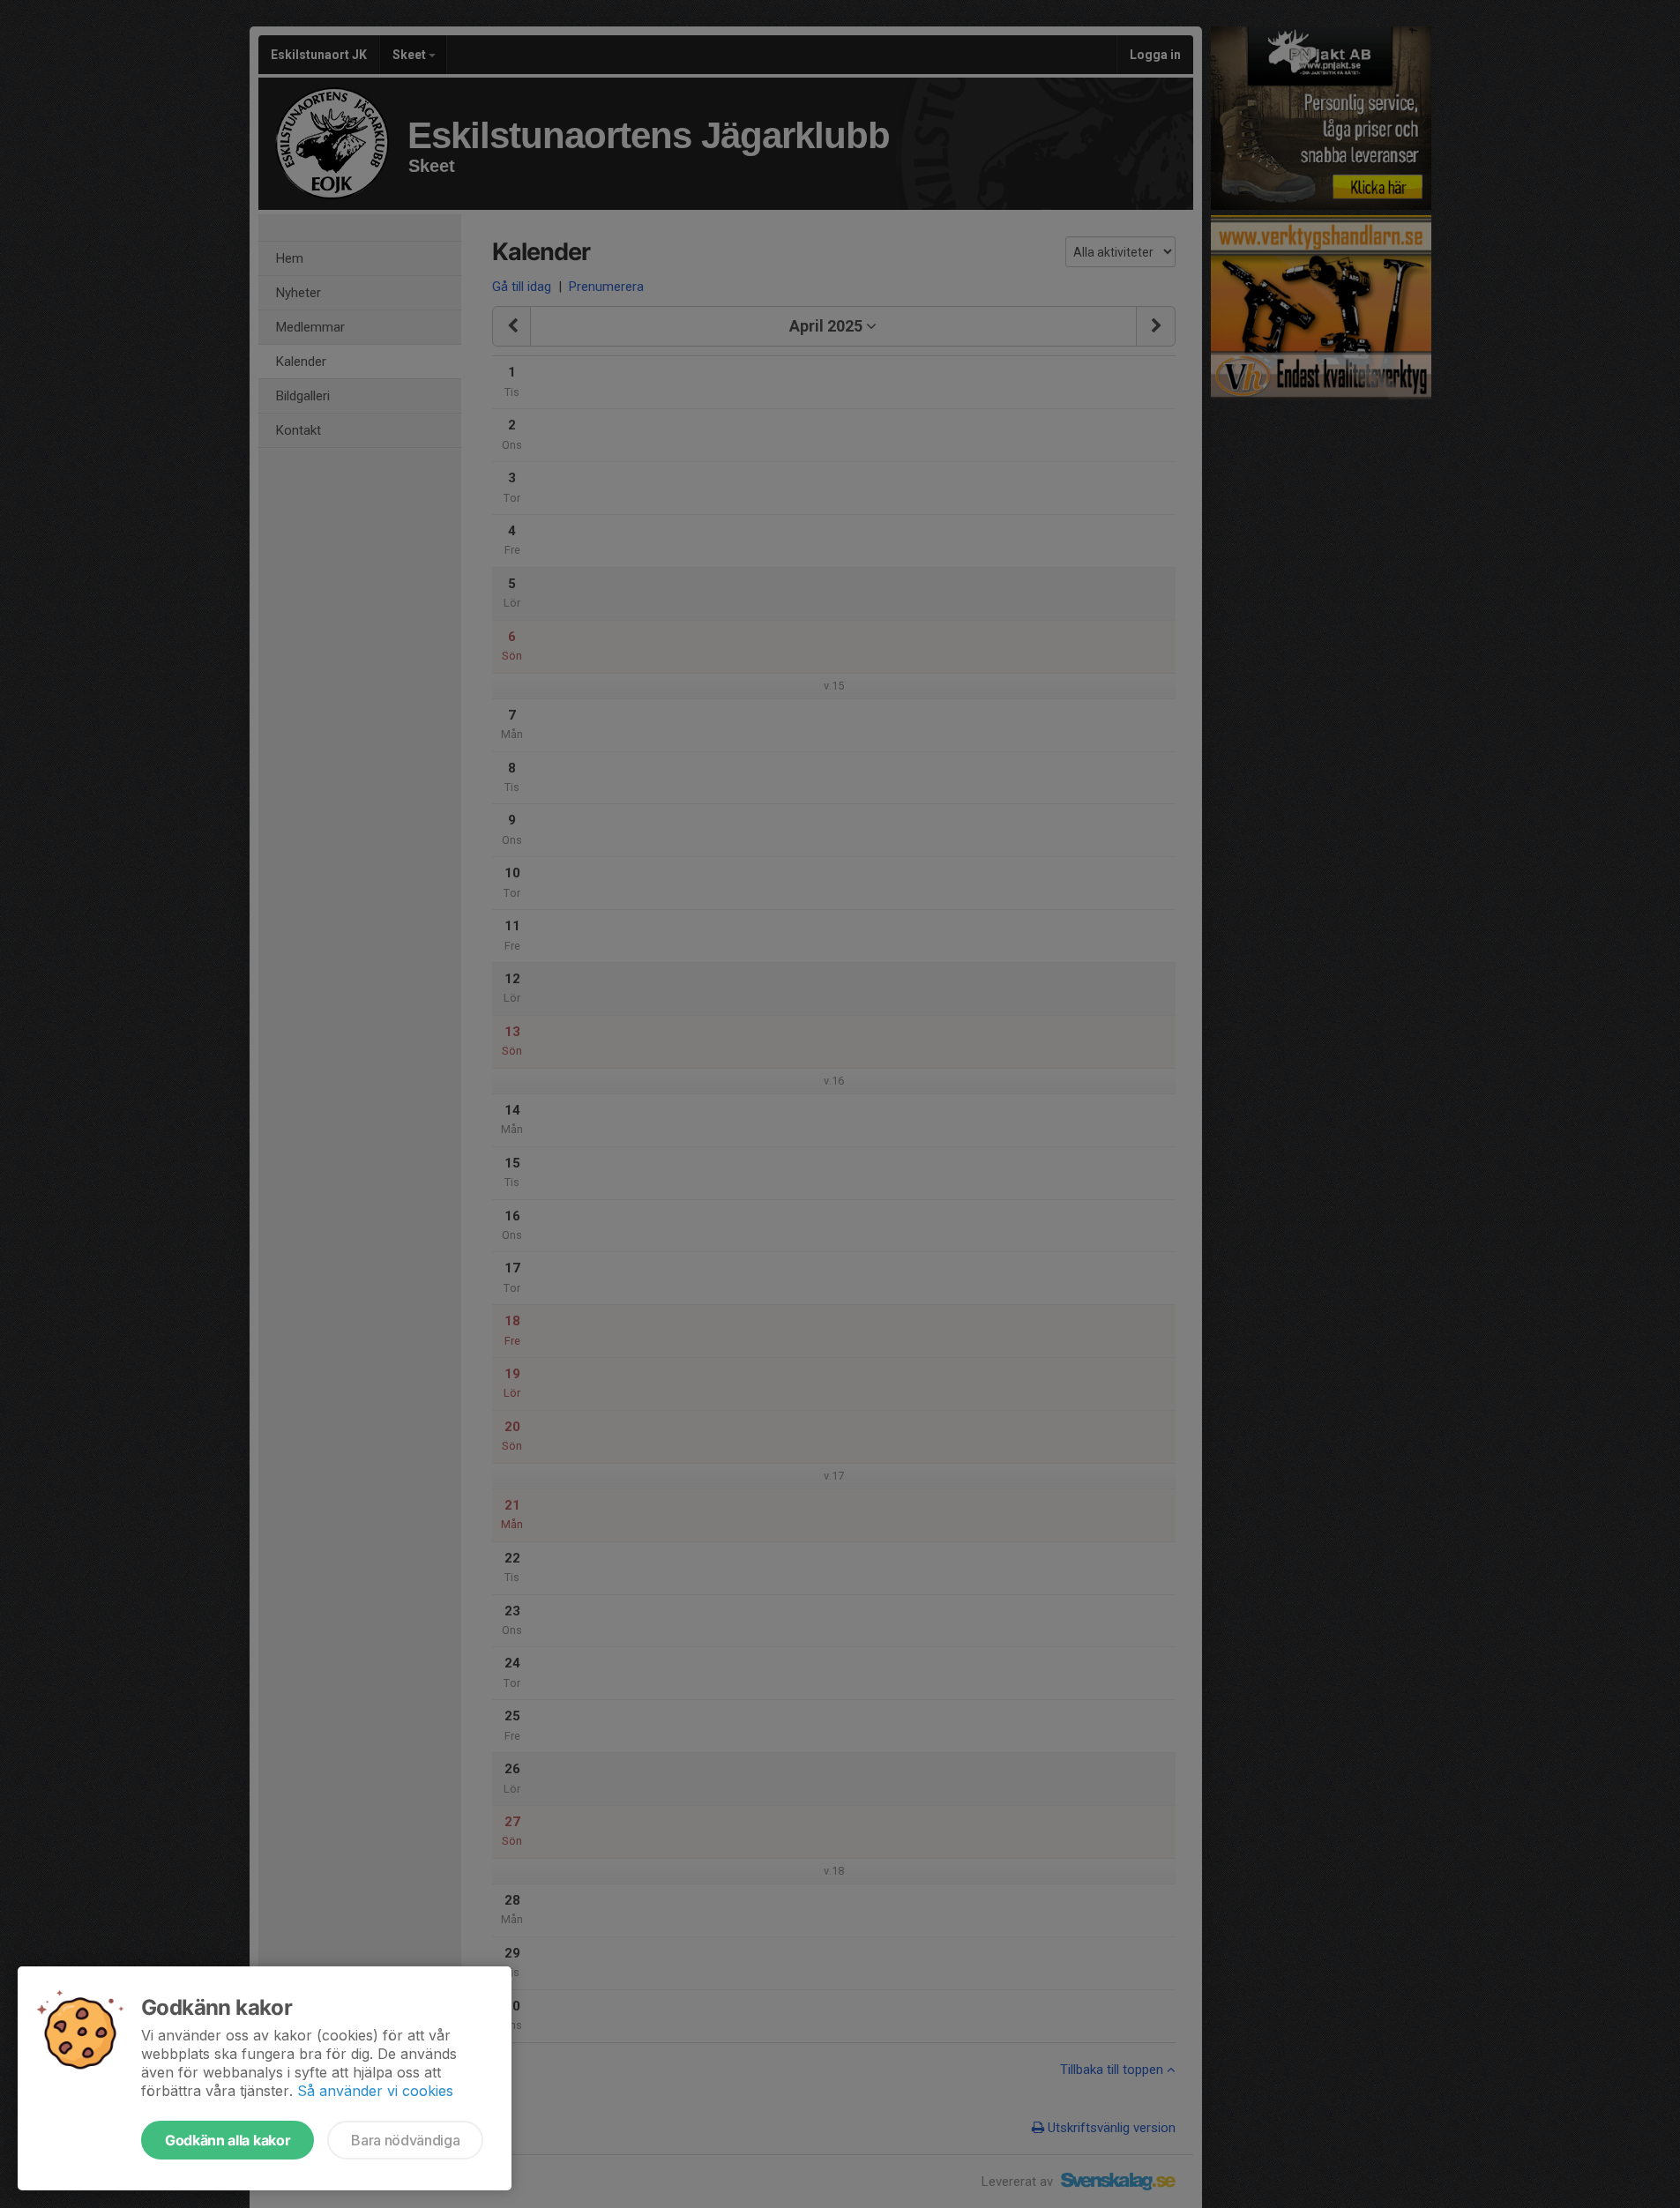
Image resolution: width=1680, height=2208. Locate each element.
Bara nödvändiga (405, 2140)
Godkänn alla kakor (228, 2140)
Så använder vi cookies (375, 2091)
